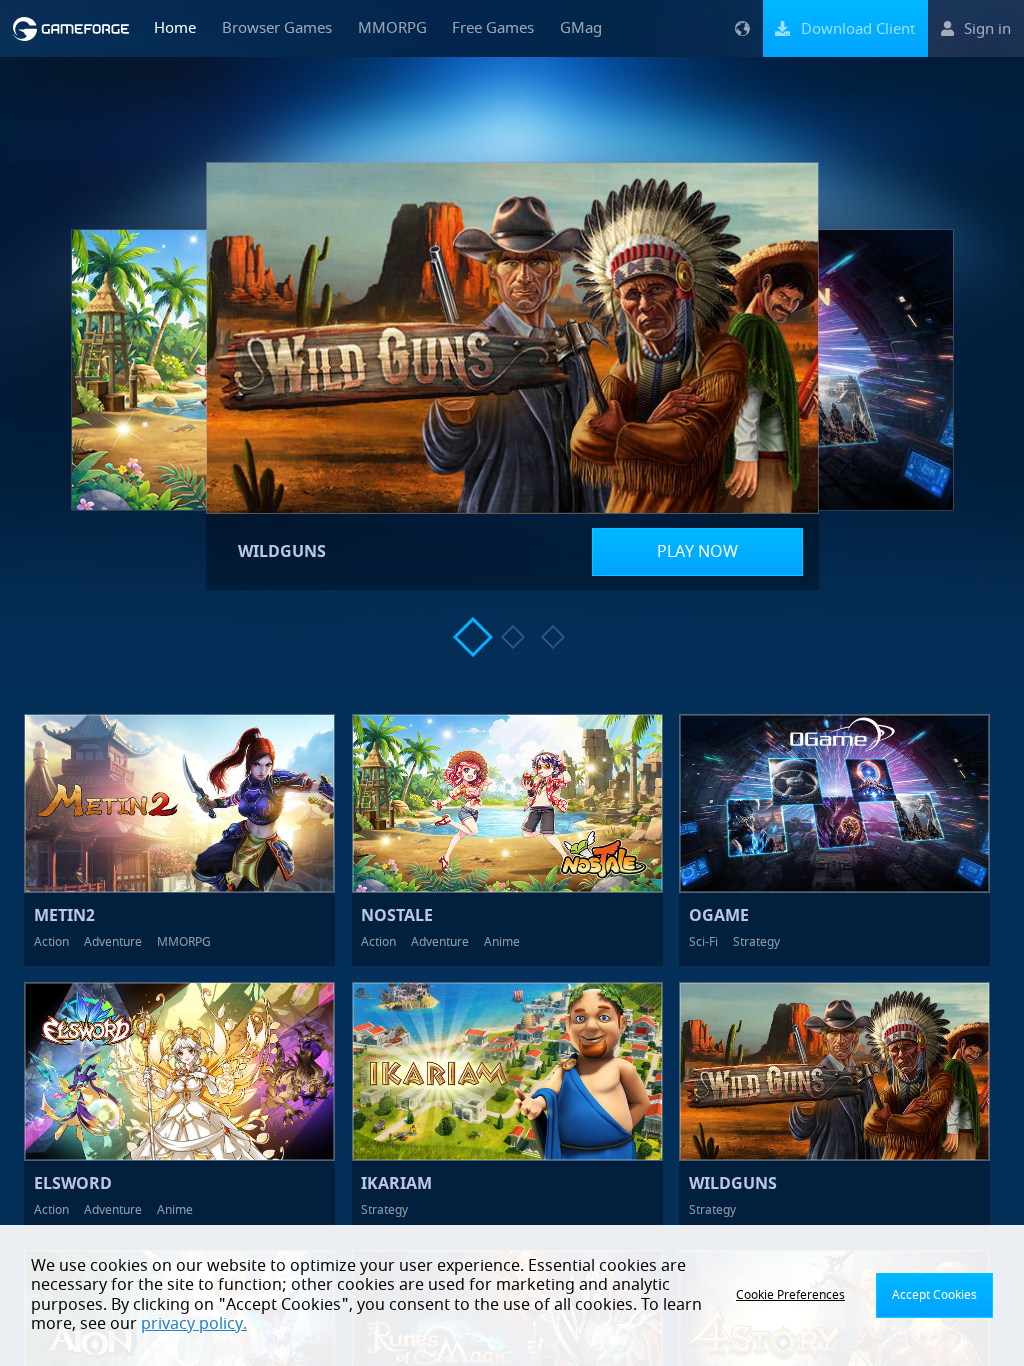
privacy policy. (194, 1324)
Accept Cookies (934, 1295)
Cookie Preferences (790, 1295)
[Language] (742, 28)
